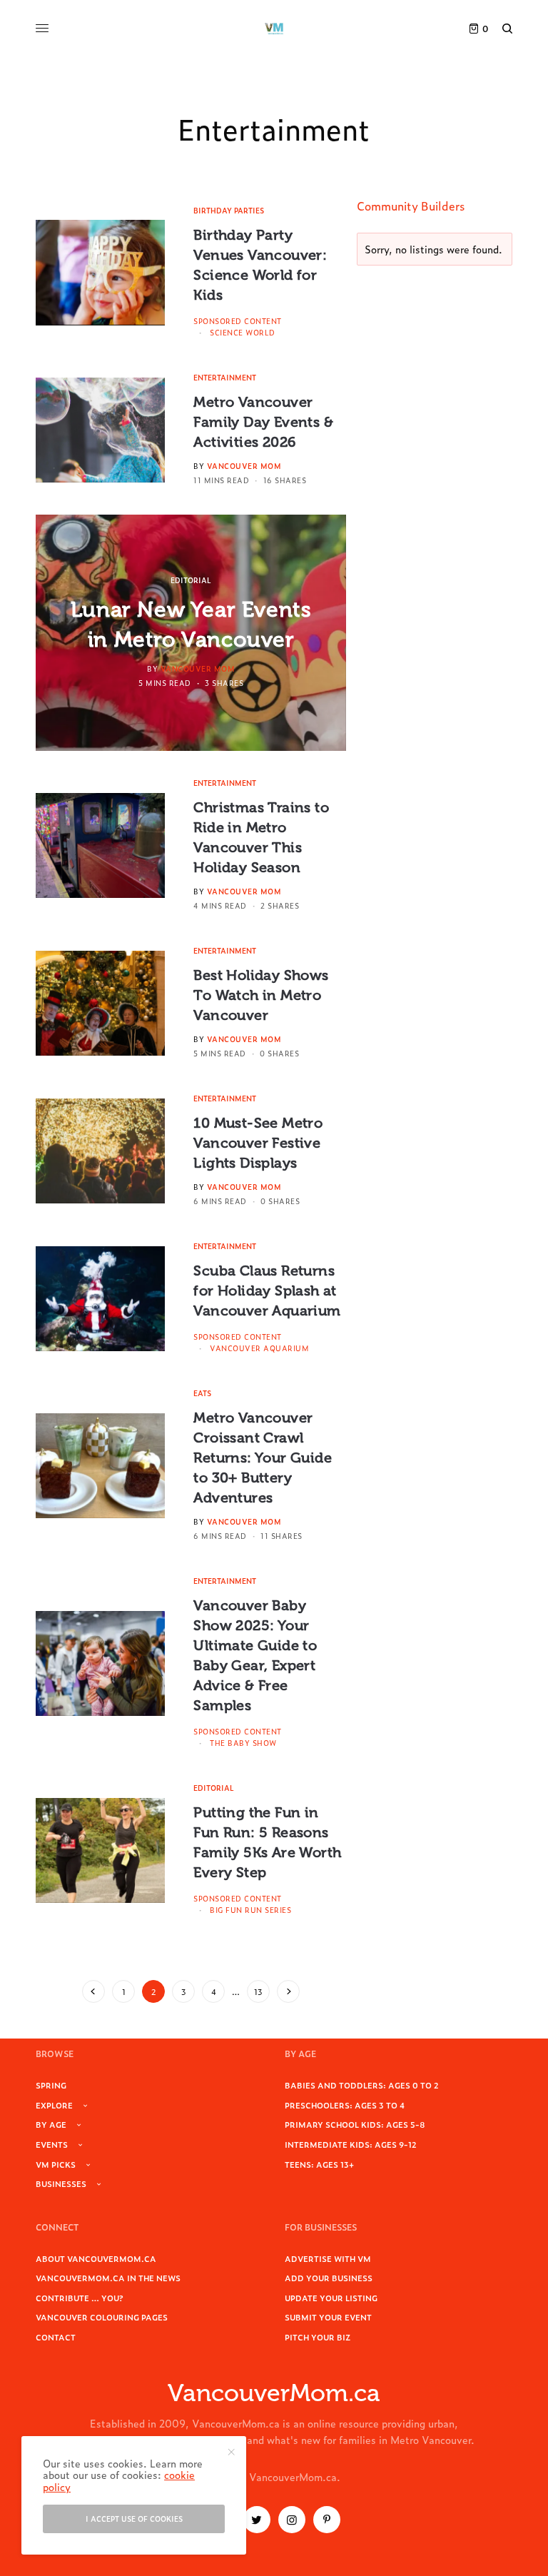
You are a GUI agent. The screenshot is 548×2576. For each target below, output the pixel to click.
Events (52, 2144)
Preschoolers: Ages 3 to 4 (345, 2105)
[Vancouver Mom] (274, 29)
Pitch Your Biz (318, 2337)
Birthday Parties (229, 210)
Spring (51, 2085)
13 (258, 1991)
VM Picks (56, 2164)
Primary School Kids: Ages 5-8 (355, 2124)
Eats (202, 1393)
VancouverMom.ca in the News (108, 2278)
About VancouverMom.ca (96, 2258)
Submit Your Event (328, 2317)
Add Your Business (329, 2278)
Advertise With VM (328, 2258)
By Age (51, 2124)
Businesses (61, 2183)
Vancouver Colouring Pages (102, 2317)
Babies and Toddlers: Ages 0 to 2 (362, 2085)
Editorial (191, 580)
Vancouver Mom (244, 466)
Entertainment (225, 377)
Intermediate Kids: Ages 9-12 (351, 2144)
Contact (56, 2337)
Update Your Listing (331, 2298)
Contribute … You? (80, 2298)
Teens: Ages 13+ (319, 2164)
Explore (54, 2105)
